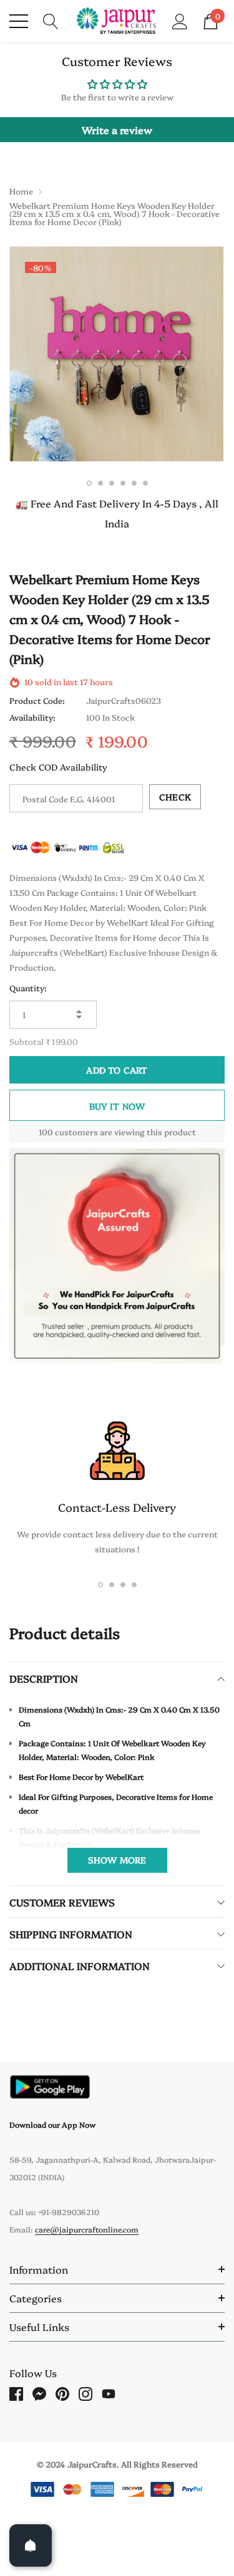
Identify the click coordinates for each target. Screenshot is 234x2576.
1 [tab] (89, 483)
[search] (51, 20)
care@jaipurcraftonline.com (87, 2229)
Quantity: (28, 988)
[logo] (117, 21)
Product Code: (37, 700)
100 (46, 1132)
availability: (32, 717)
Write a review (117, 130)
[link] (50, 2087)
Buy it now (117, 1106)
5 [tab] (134, 483)
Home (21, 191)
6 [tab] (145, 483)
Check (175, 797)
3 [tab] (112, 483)
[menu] (19, 21)
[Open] (31, 2545)
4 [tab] (123, 483)
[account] (180, 20)
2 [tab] (100, 483)
